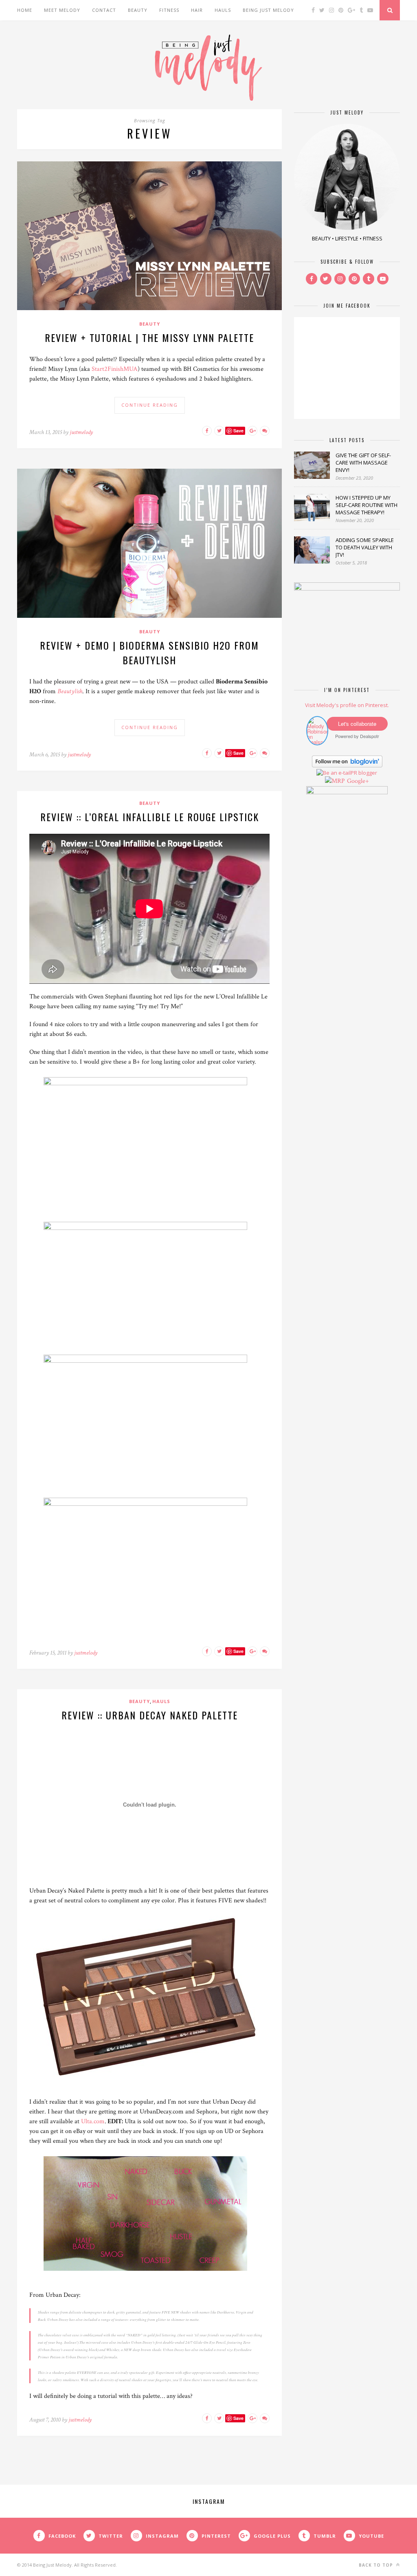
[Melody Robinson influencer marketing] (317, 742)
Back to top (377, 2565)
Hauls (223, 10)
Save (238, 431)
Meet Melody (62, 10)
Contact (104, 10)
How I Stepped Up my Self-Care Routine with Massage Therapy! (367, 505)
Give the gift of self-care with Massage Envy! (363, 463)
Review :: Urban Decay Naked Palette (150, 1715)
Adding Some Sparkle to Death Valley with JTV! (365, 547)
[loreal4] (149, 1361)
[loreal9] (149, 1504)
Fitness (169, 10)
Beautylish (70, 691)
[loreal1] (149, 1083)
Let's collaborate (357, 724)
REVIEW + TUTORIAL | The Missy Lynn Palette (149, 337)
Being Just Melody (268, 10)
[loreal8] (149, 1228)
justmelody (81, 432)
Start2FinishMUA (115, 369)
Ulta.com (93, 2121)
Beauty (138, 10)
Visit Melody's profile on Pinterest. (347, 705)
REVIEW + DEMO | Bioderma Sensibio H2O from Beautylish (149, 652)
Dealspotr (370, 736)
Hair (197, 10)
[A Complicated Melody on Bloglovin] (347, 765)
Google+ (358, 781)
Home (25, 10)
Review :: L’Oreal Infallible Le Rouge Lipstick (150, 817)
